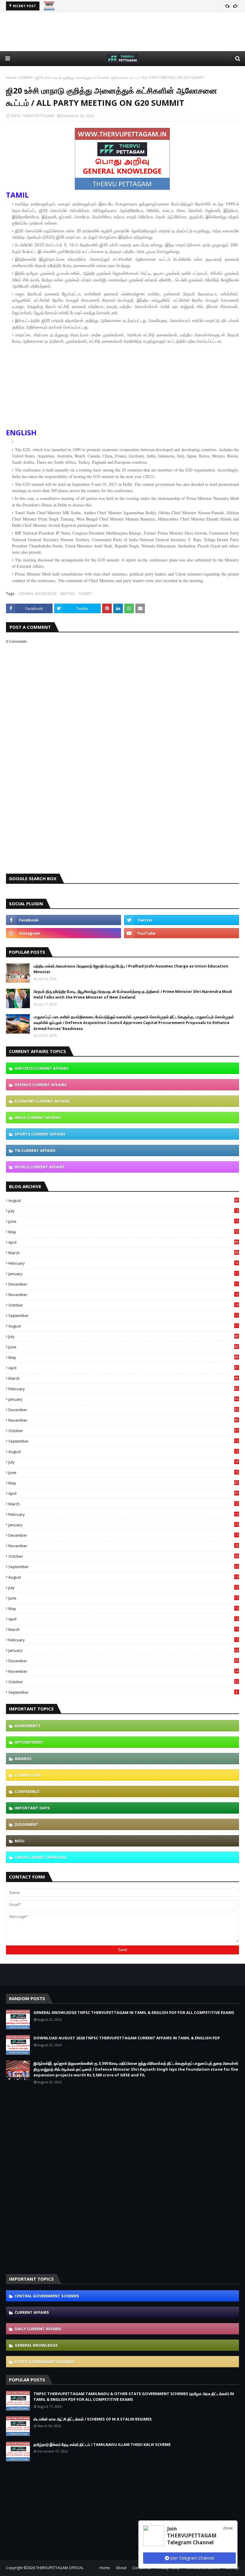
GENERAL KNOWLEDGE (37, 594)
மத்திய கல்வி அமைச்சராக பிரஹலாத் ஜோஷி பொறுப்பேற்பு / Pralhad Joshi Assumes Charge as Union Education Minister (131, 969)
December (123, 1284)
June (123, 1221)
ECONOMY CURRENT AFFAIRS (42, 1101)
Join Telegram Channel (192, 2558)
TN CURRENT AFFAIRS (35, 1150)
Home (11, 78)
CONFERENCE (27, 1791)
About (121, 2568)
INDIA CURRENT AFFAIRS (38, 1118)
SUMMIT (26, 78)
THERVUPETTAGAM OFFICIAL (60, 2568)
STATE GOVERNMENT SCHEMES (45, 2362)
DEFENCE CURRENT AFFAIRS (41, 1085)
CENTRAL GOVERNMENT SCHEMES (47, 2296)
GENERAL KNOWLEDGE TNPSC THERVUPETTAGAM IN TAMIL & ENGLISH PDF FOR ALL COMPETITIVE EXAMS (134, 2012)
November (123, 1295)
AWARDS (23, 1759)
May (123, 1232)
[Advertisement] (122, 32)
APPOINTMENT (29, 1742)
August (123, 1200)
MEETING (68, 594)
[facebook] (63, 920)
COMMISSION (28, 1775)
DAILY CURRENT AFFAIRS (38, 2329)
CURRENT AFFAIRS (32, 2312)
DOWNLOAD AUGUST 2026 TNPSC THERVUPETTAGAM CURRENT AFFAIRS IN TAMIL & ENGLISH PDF (127, 2038)
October (123, 1305)
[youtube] (182, 933)
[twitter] (182, 920)
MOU (20, 1841)
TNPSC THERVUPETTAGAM (32, 116)
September (123, 1316)
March (123, 1253)
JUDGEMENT (26, 1824)
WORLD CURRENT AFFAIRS (40, 1167)
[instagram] (63, 933)
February (123, 1263)
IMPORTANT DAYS (32, 1808)
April (123, 1242)
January (123, 1274)
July (123, 1211)
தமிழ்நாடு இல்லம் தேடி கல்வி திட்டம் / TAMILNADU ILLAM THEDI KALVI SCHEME (102, 2444)
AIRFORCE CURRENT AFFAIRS (42, 1068)
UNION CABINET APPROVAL (41, 1857)
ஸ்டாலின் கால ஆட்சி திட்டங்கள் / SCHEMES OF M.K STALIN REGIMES (93, 2419)
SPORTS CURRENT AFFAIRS (40, 1134)
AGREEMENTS (28, 1726)
